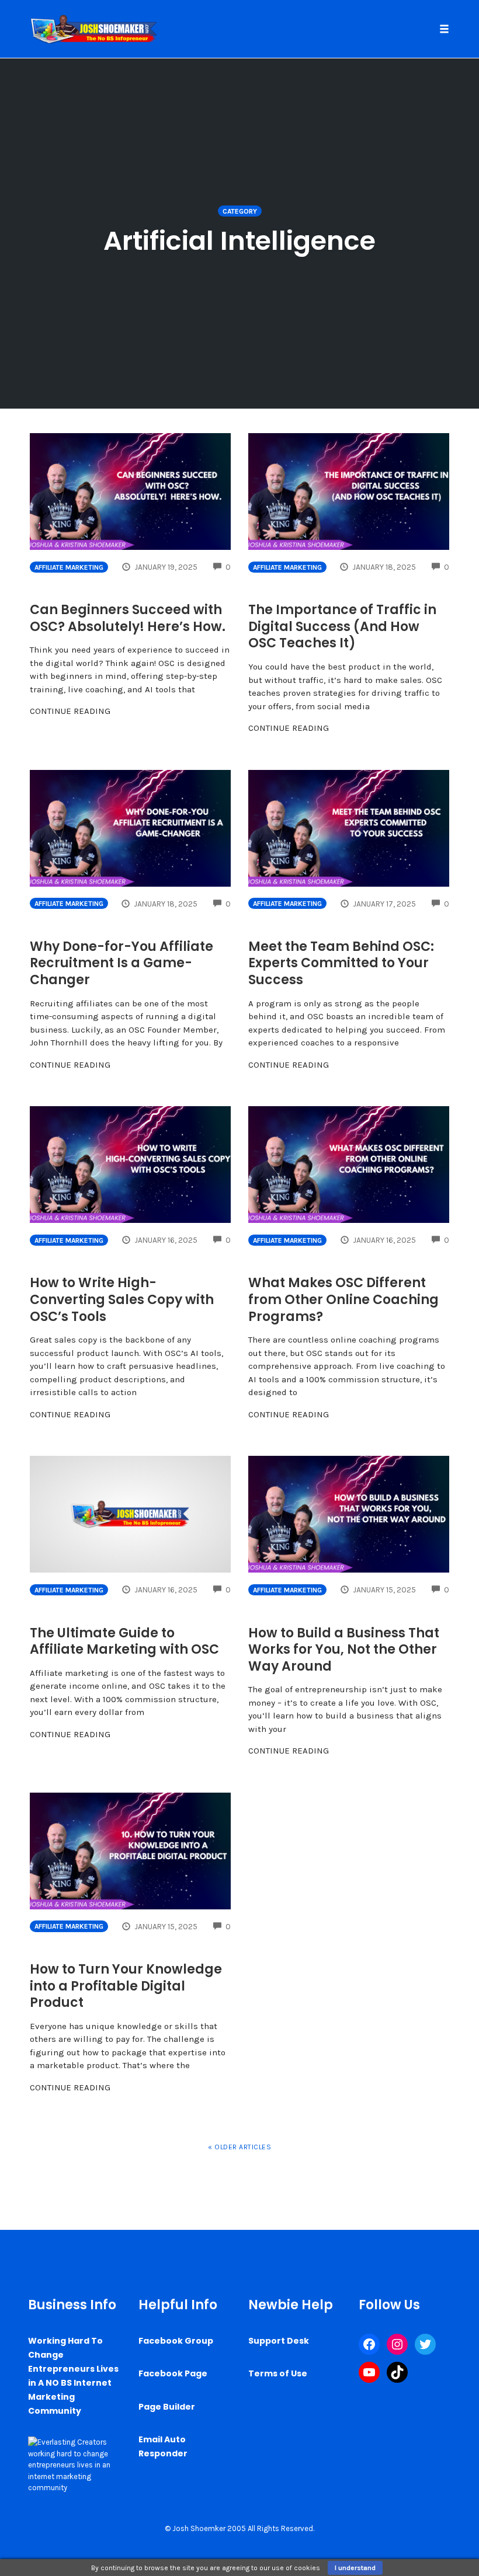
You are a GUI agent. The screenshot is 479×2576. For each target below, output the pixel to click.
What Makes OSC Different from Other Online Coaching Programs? (343, 1299)
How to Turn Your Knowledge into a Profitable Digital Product (126, 1986)
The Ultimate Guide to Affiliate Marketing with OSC (124, 1641)
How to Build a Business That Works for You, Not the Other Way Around (344, 1650)
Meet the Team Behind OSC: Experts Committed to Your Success (341, 963)
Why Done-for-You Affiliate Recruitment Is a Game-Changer (122, 963)
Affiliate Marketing (69, 567)
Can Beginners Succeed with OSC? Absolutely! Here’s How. (128, 618)
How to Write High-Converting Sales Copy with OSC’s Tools (122, 1299)
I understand (355, 2568)
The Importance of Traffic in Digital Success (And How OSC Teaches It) (342, 626)
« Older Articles (239, 2147)
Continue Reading (70, 711)
